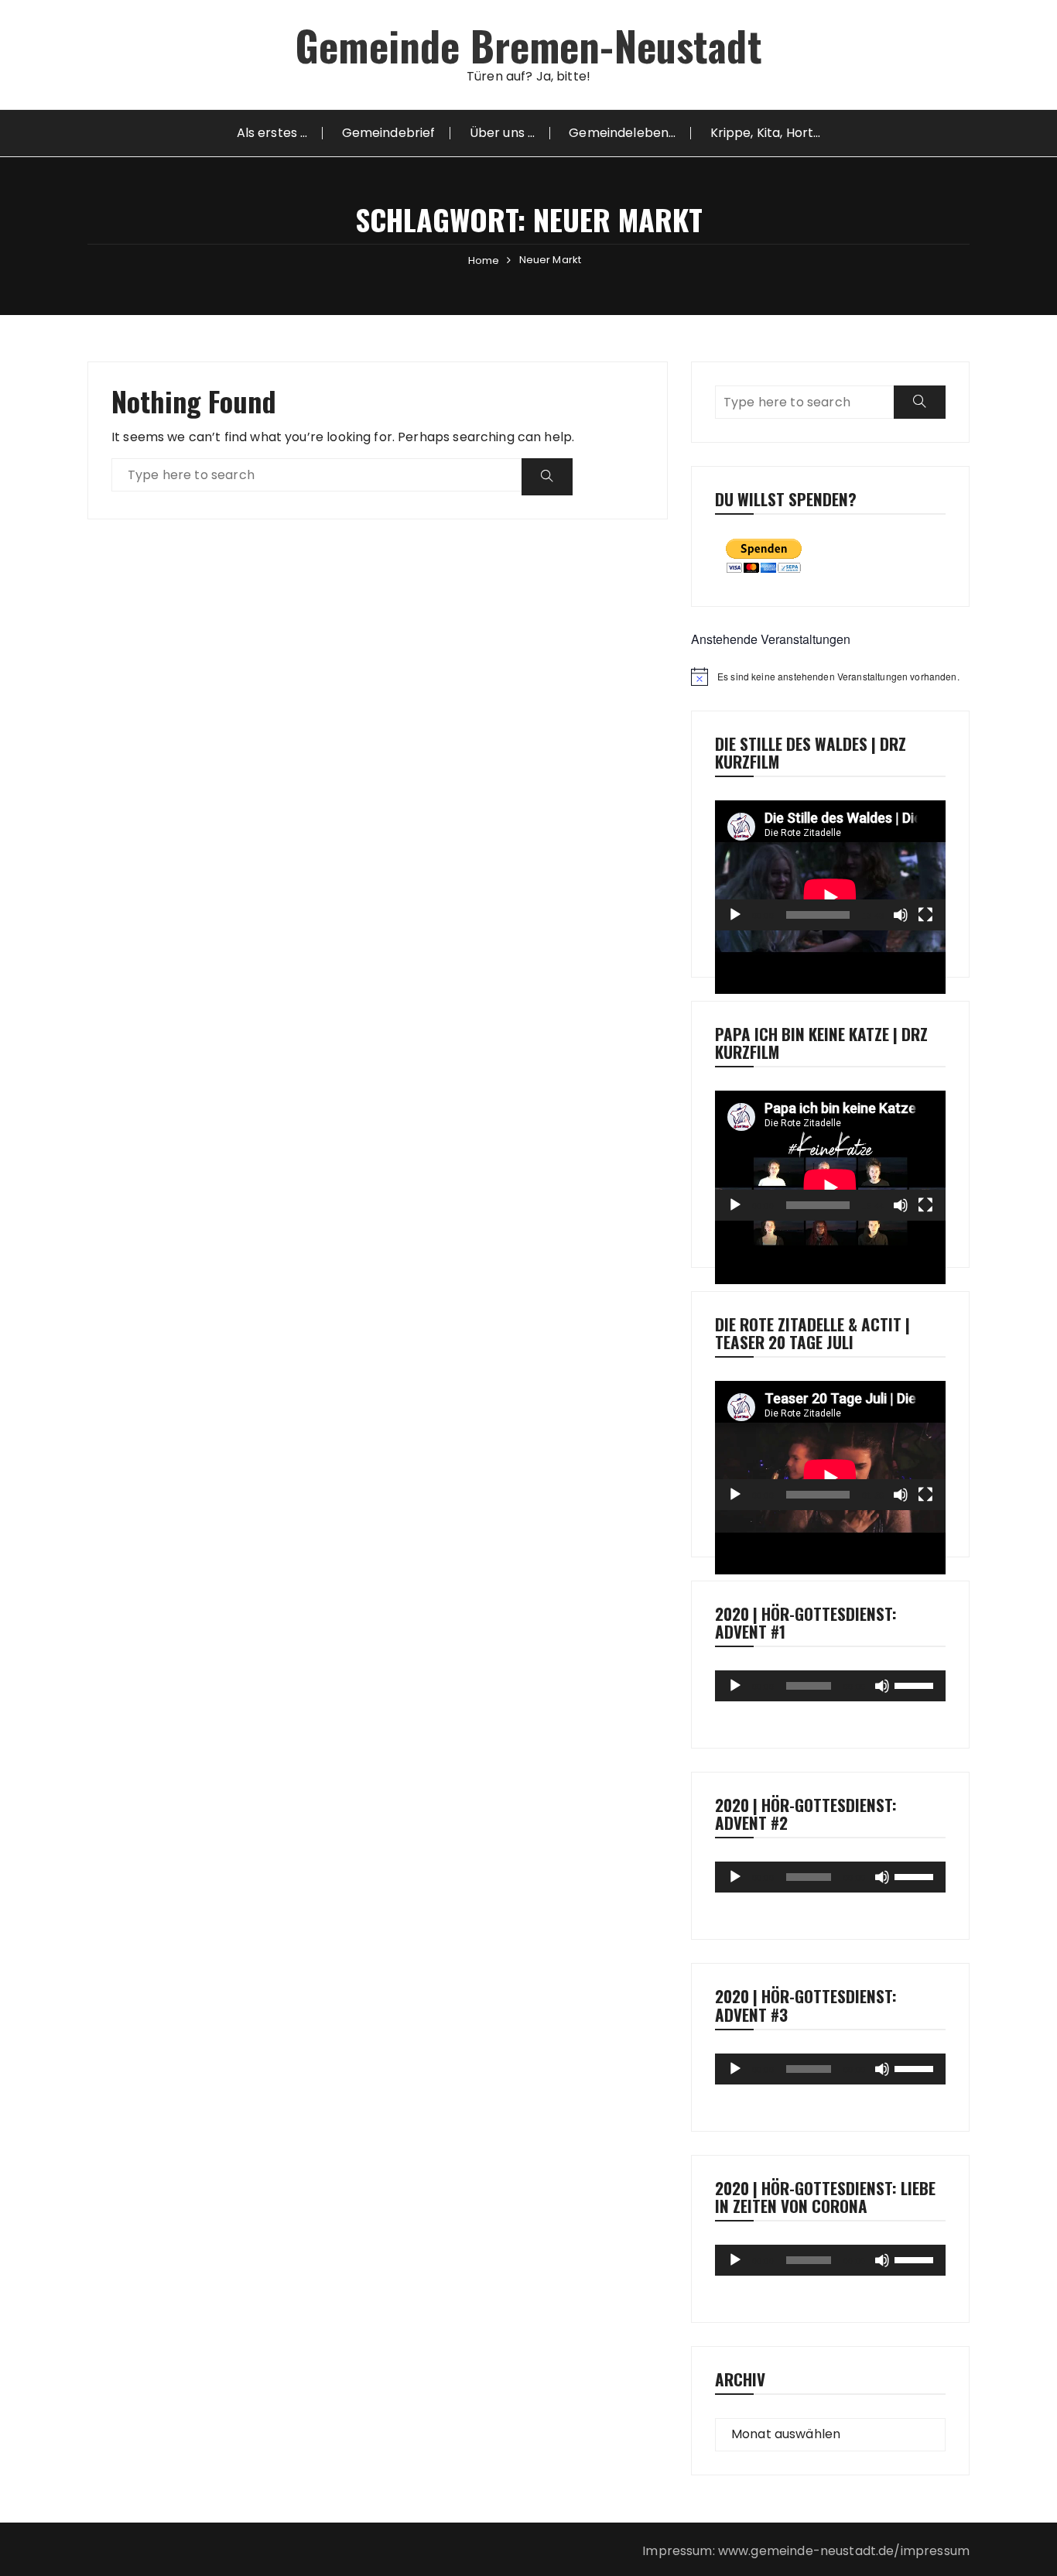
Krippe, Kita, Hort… (766, 133)
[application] (830, 865)
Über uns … (503, 133)
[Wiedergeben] (735, 915)
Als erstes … (272, 133)
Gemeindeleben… (622, 133)
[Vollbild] (925, 915)
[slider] (916, 1684)
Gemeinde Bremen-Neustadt (528, 45)
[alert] (830, 677)
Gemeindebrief (389, 133)
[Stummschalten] (901, 915)
